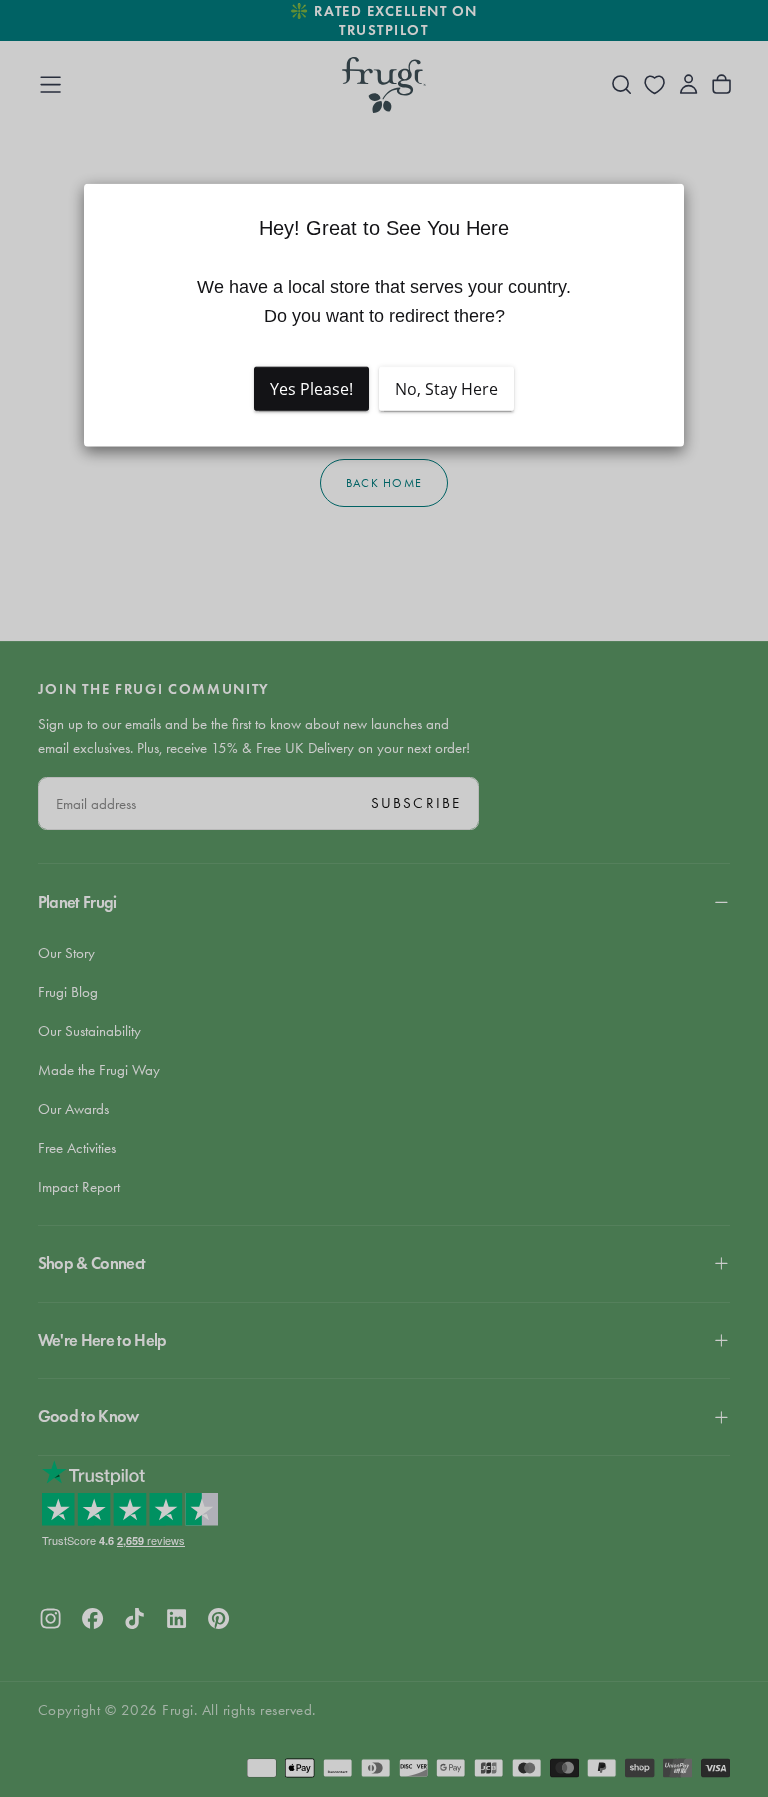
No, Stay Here (446, 389)
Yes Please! (311, 389)
